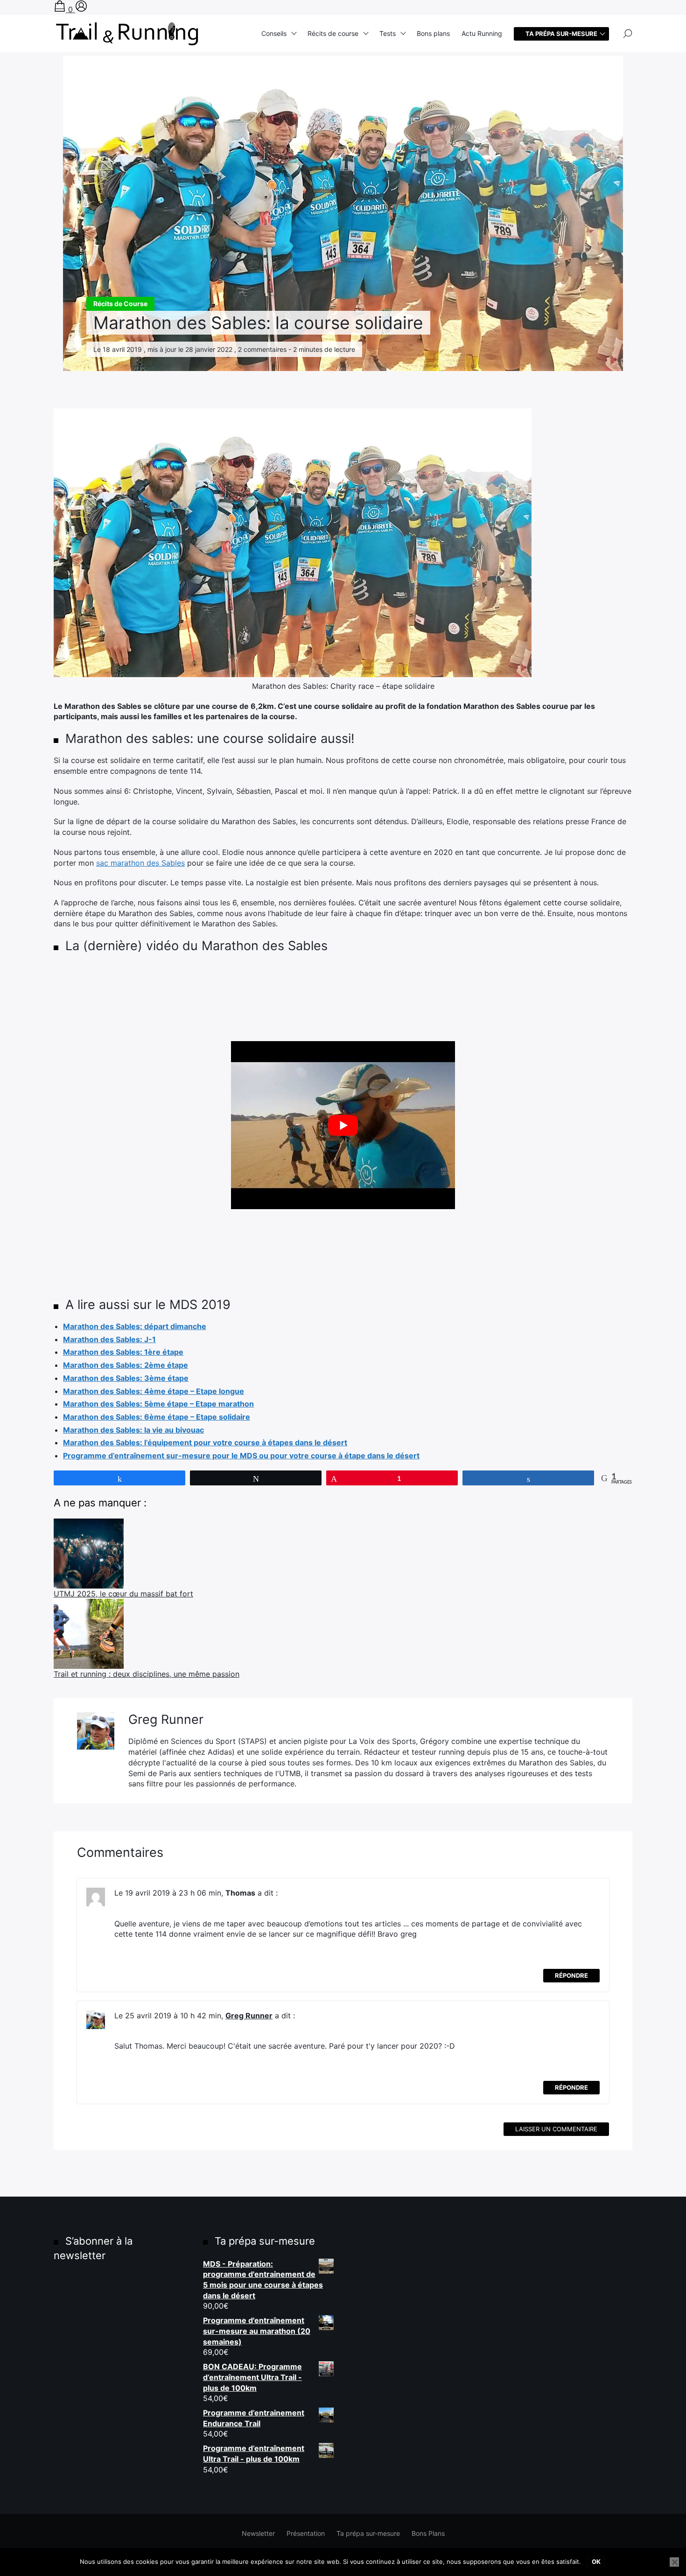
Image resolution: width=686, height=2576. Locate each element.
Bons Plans (428, 2533)
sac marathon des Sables (140, 863)
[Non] (674, 2562)
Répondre (571, 1975)
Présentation (306, 2533)
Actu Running (482, 33)
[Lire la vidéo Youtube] (343, 1125)
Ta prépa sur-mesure (368, 2533)
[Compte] (81, 9)
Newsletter (258, 2533)
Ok (596, 2562)
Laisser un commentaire (556, 2129)
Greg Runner (249, 2016)
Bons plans (433, 33)
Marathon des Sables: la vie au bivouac (133, 1430)
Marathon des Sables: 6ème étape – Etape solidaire (157, 1417)
